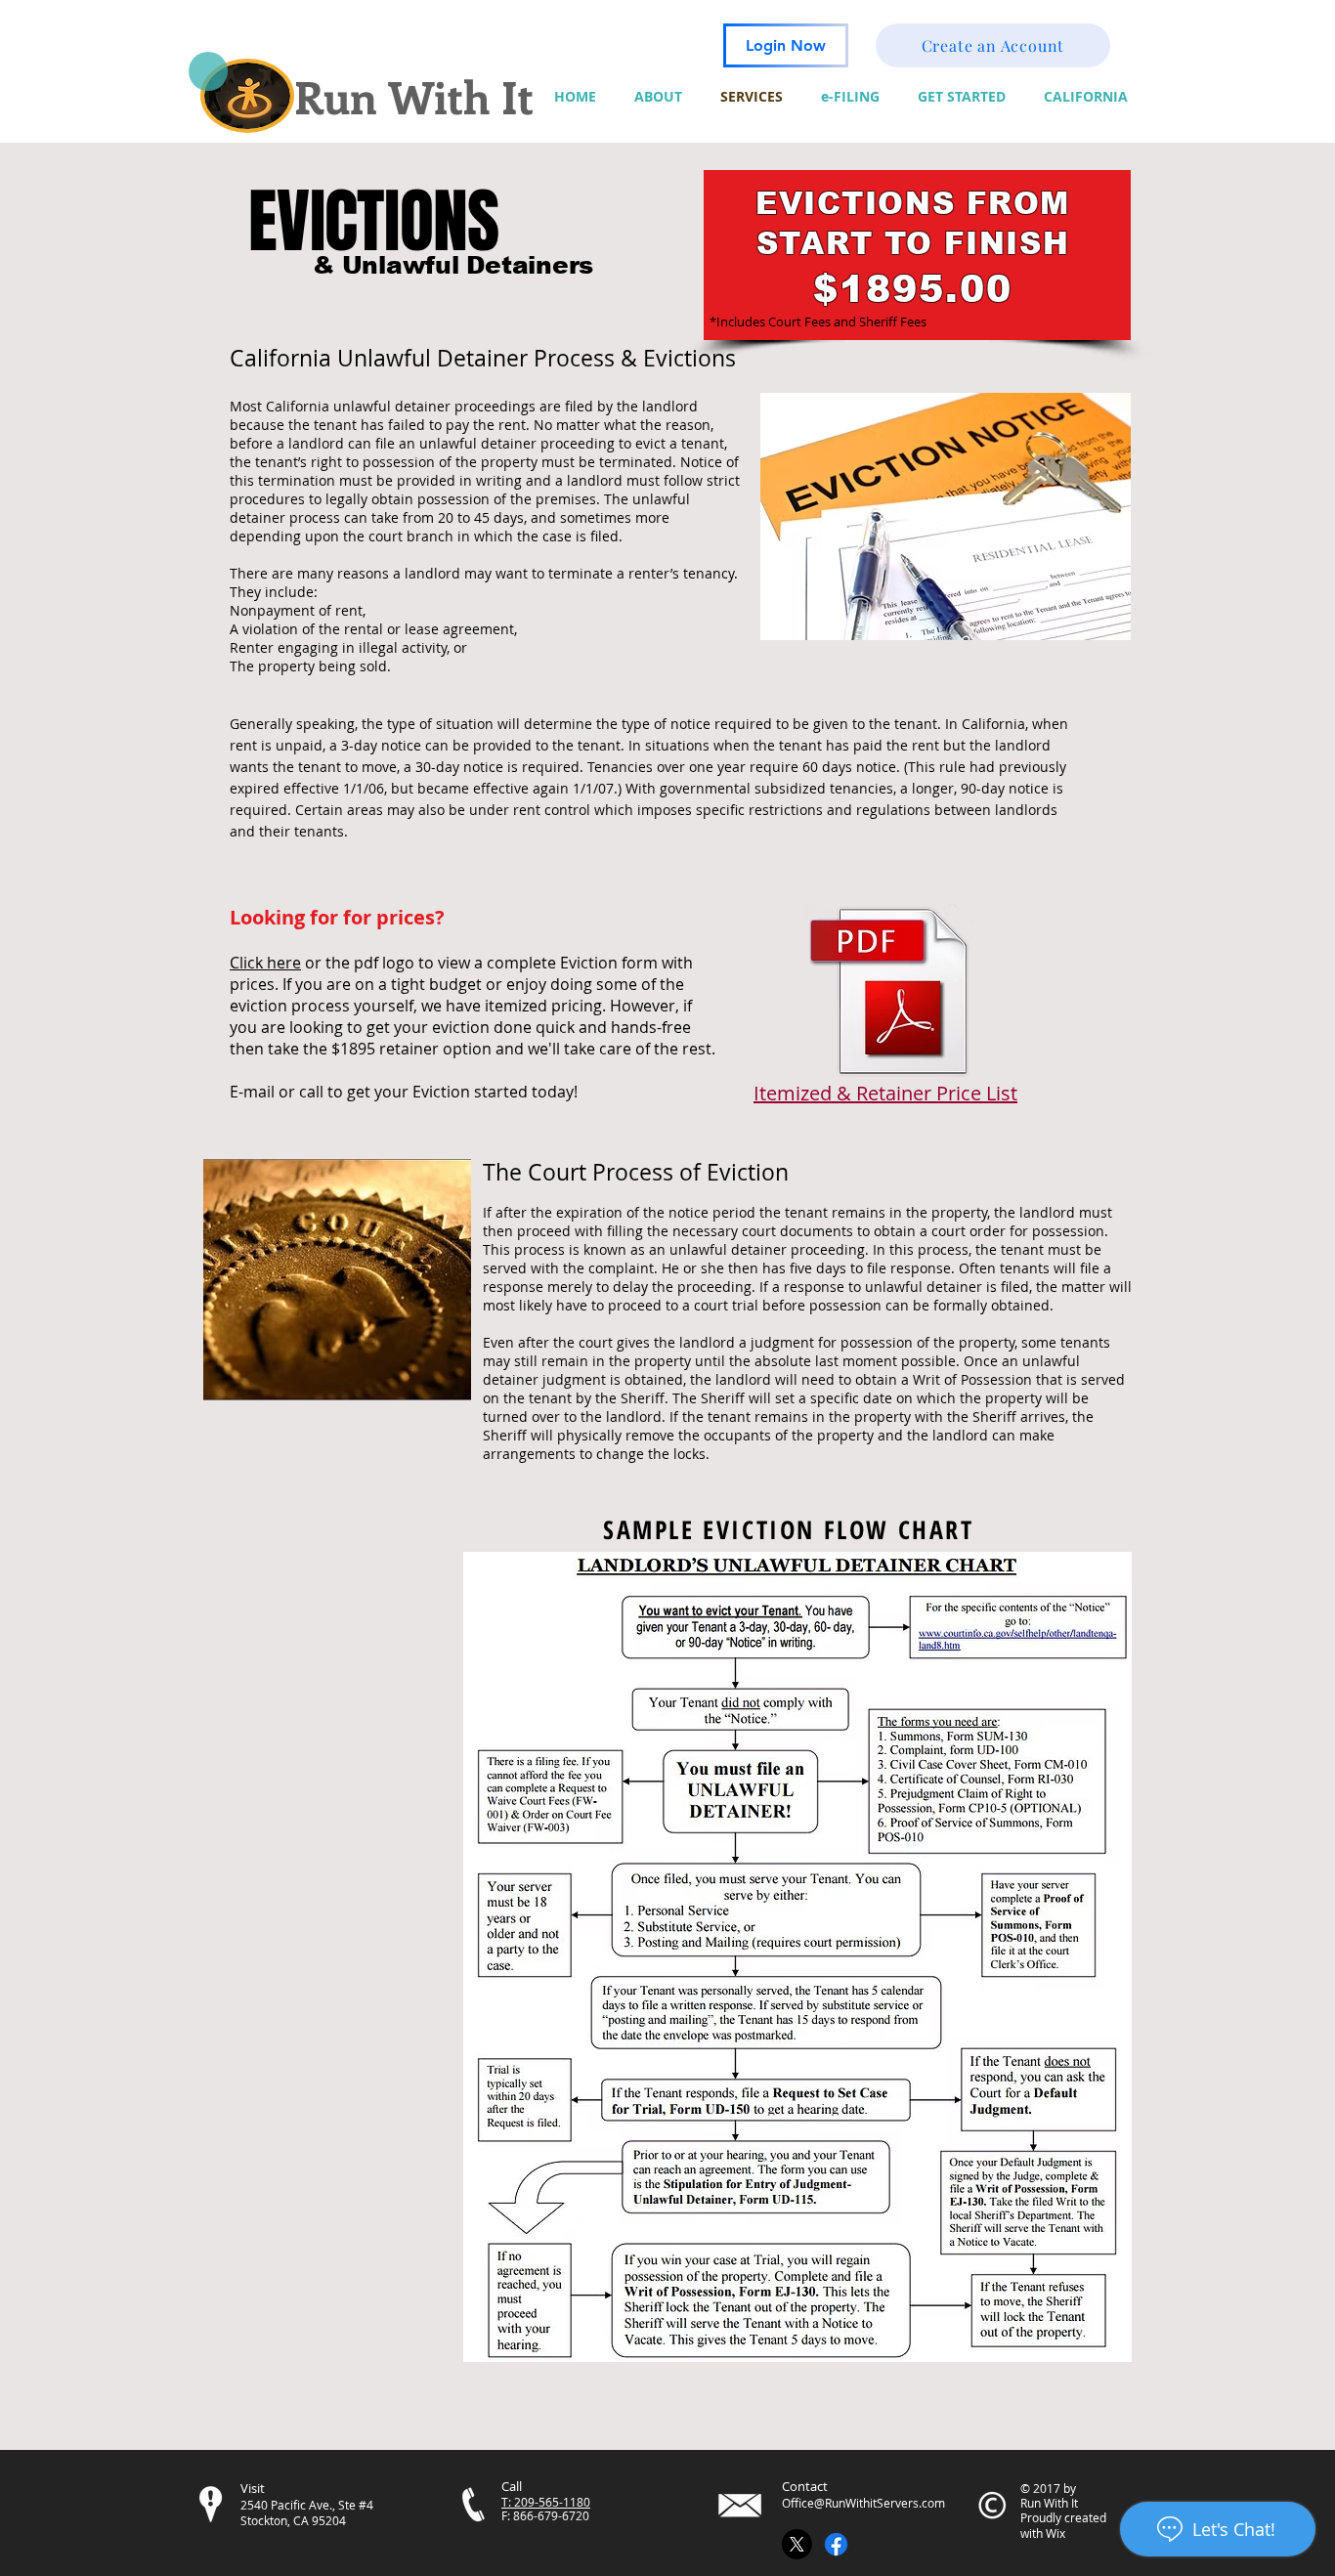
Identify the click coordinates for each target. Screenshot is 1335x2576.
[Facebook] (836, 2544)
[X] (797, 2544)
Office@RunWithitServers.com (863, 2503)
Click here (265, 963)
